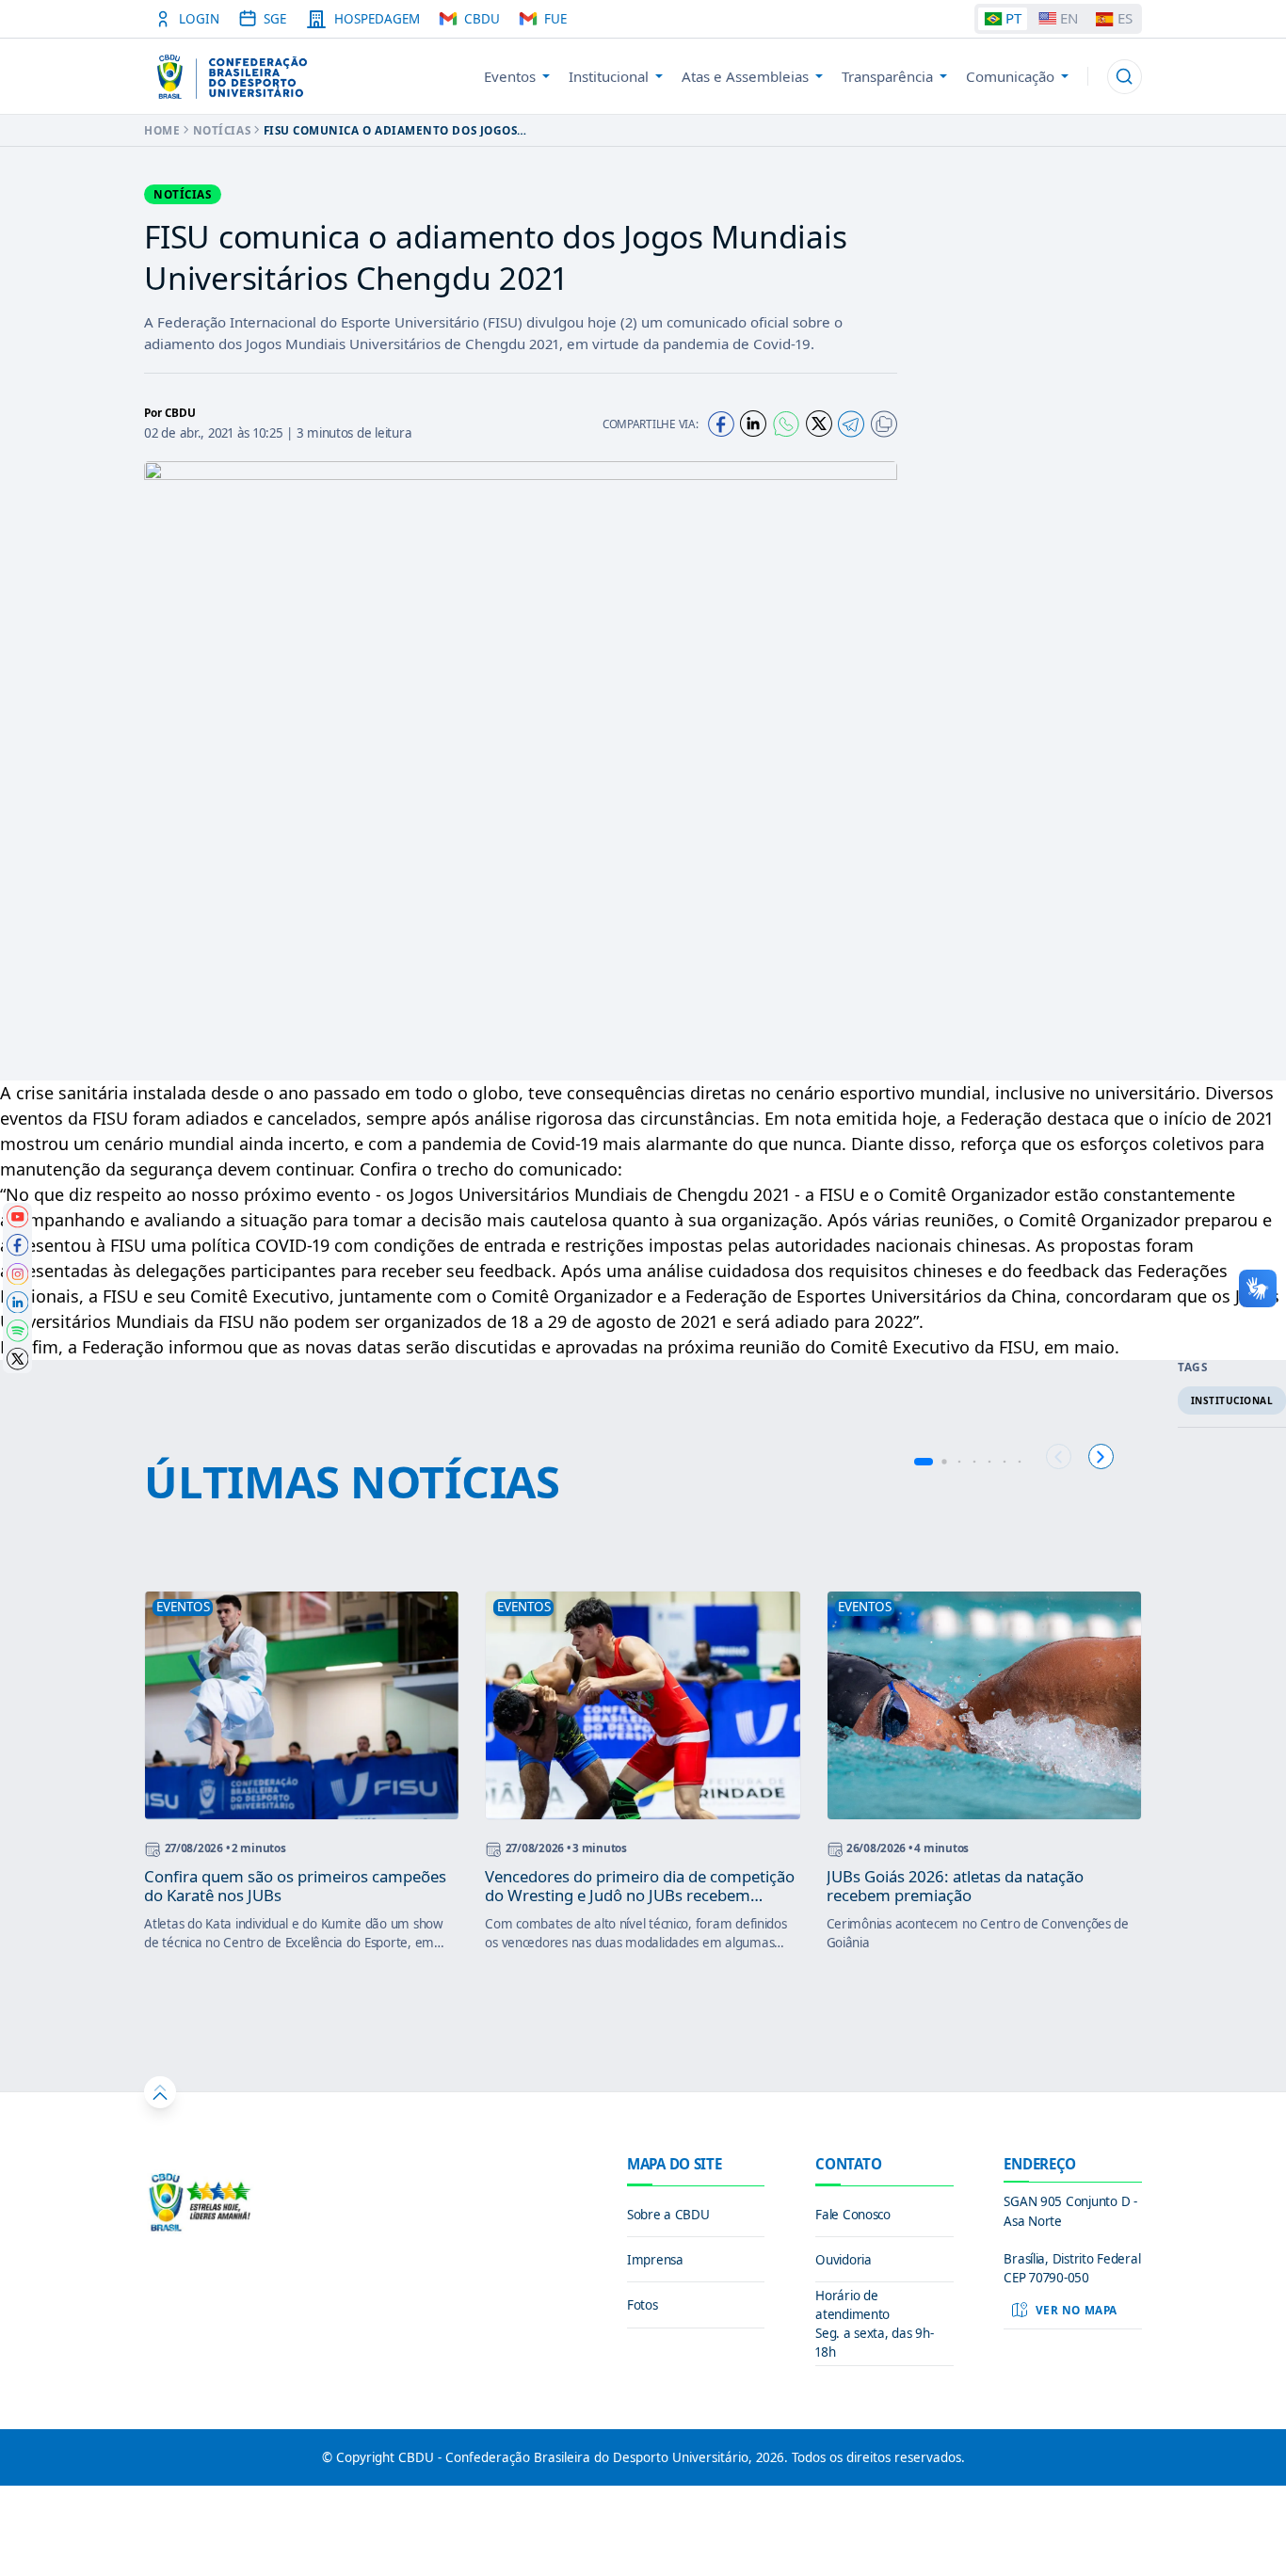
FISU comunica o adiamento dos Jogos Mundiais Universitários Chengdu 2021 (394, 130)
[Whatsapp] (786, 424)
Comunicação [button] (1010, 76)
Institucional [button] (609, 76)
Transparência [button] (887, 76)
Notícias (222, 130)
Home (162, 130)
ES (1125, 18)
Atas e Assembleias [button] (745, 76)
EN (1069, 18)
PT (1013, 18)
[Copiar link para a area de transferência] (884, 424)
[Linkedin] (753, 424)
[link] (18, 1217)
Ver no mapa (1077, 2310)
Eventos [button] (510, 76)
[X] (819, 424)
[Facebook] (721, 424)
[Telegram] (851, 424)
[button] (1125, 77)
